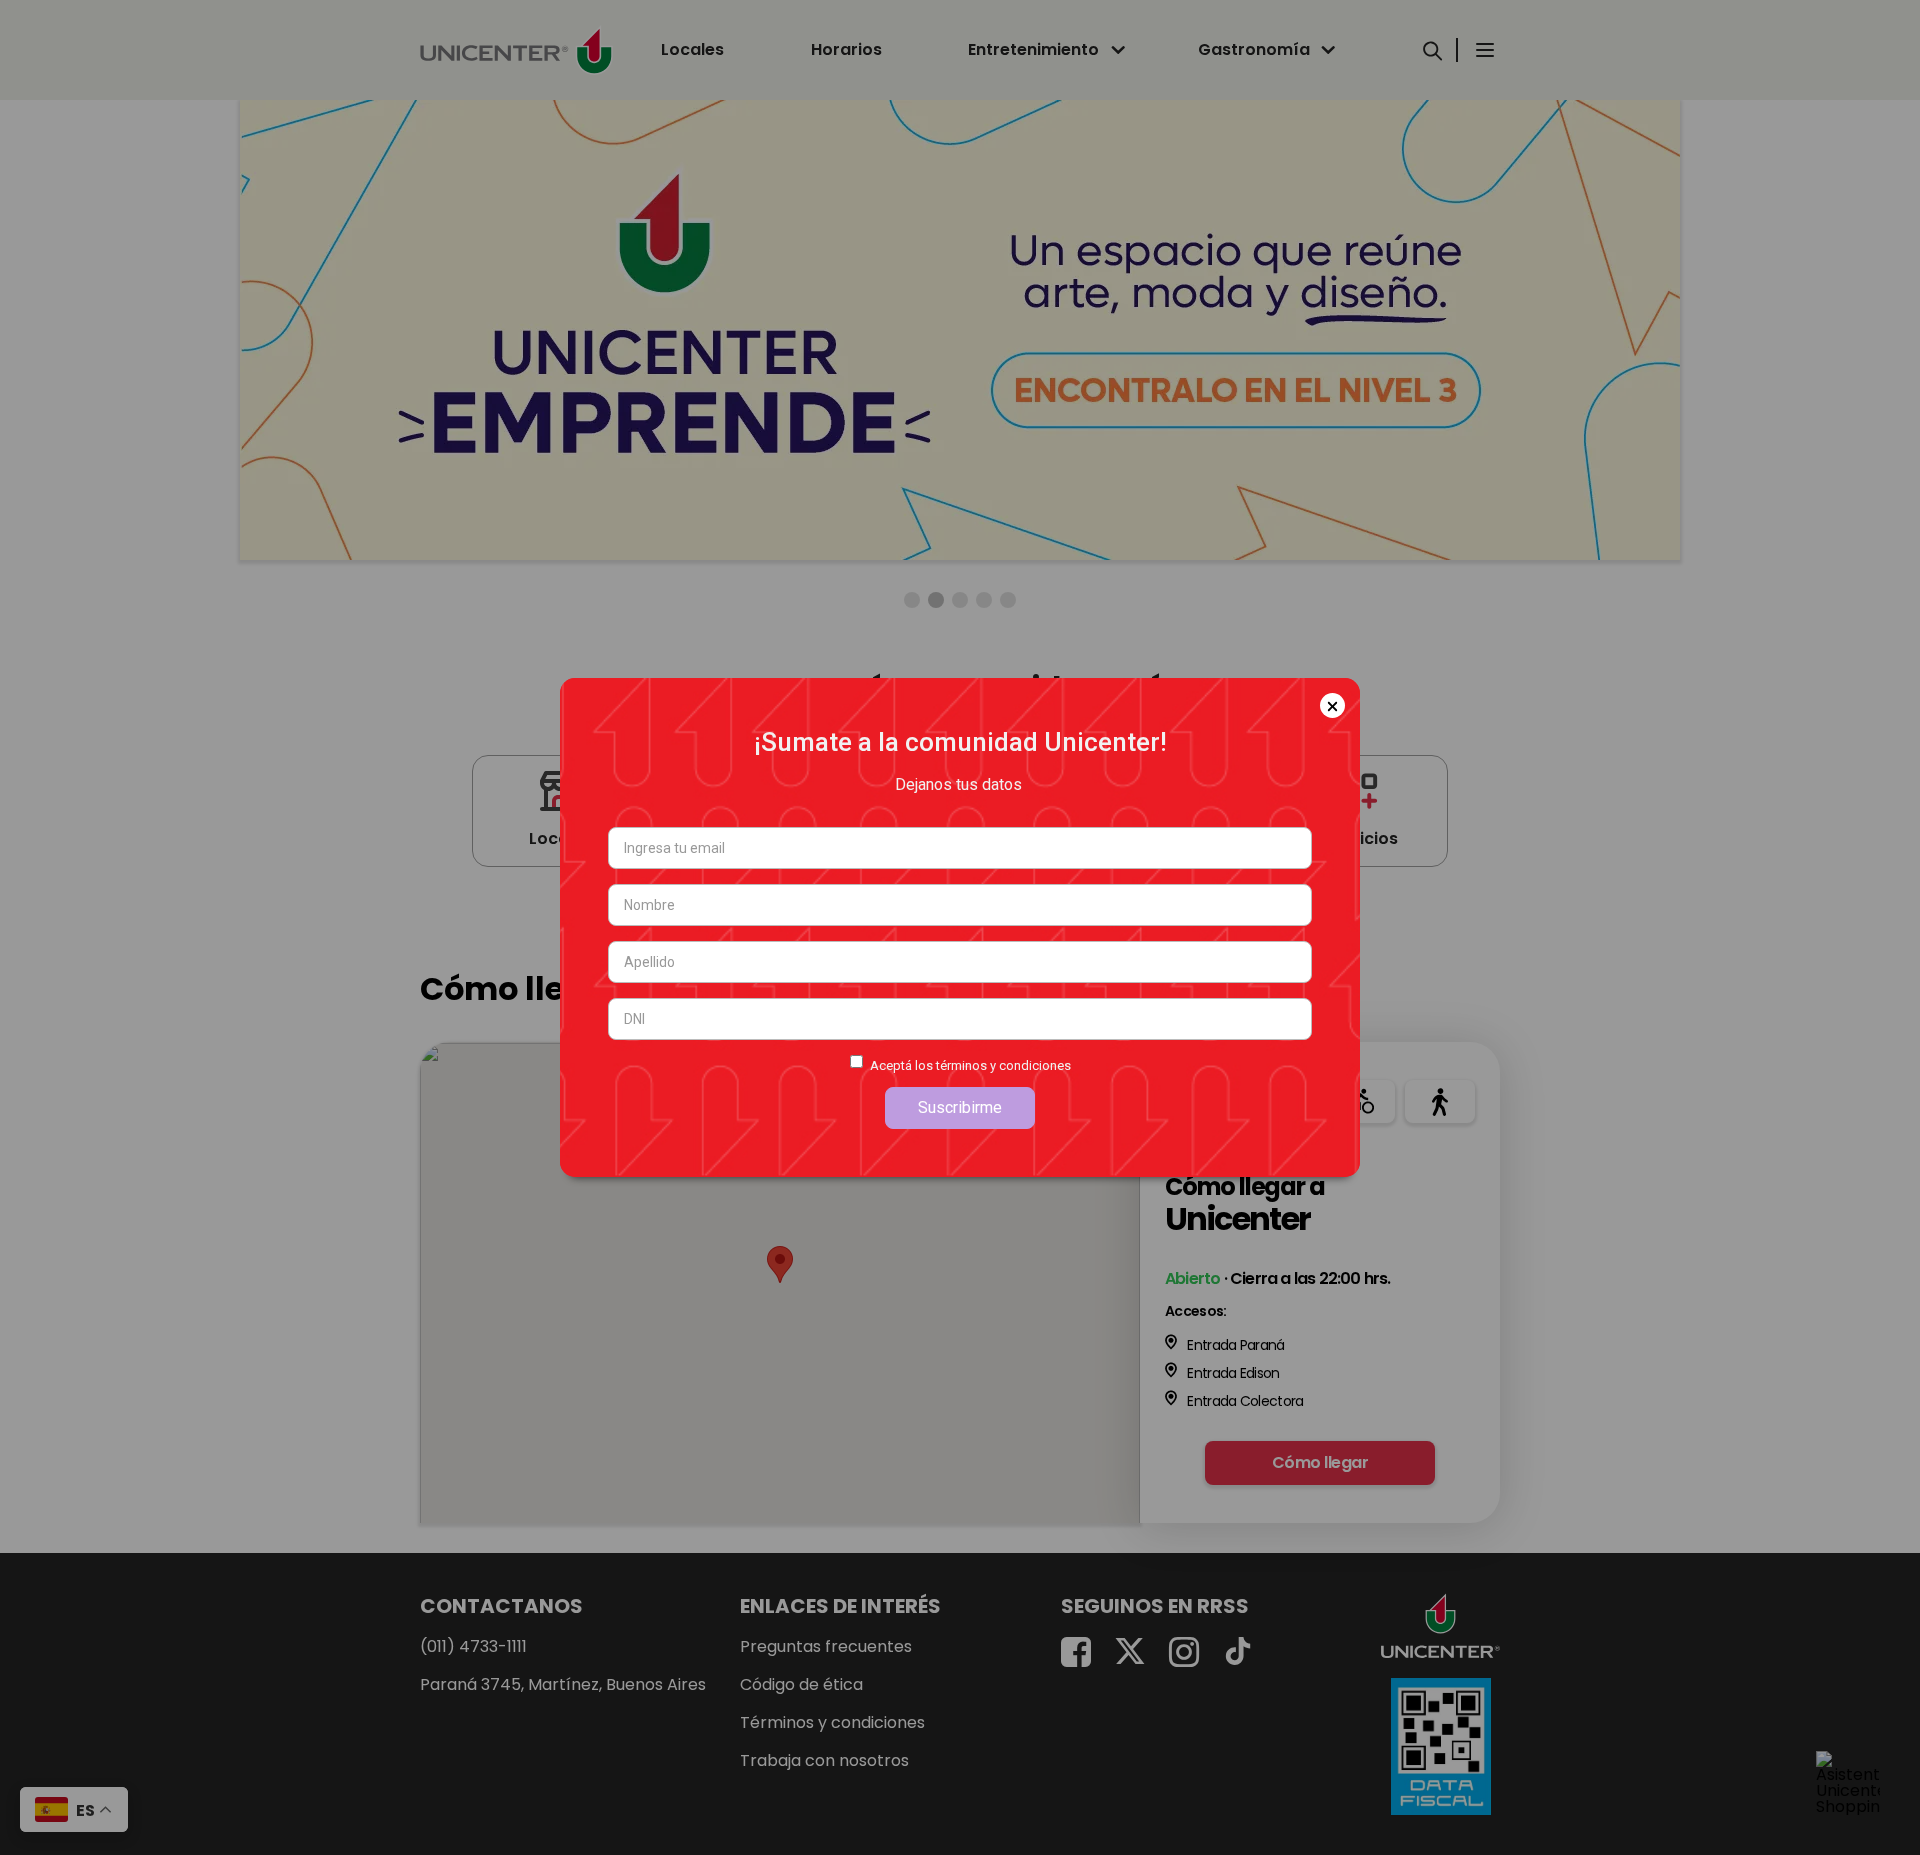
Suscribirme (960, 1107)
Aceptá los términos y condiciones (970, 1065)
